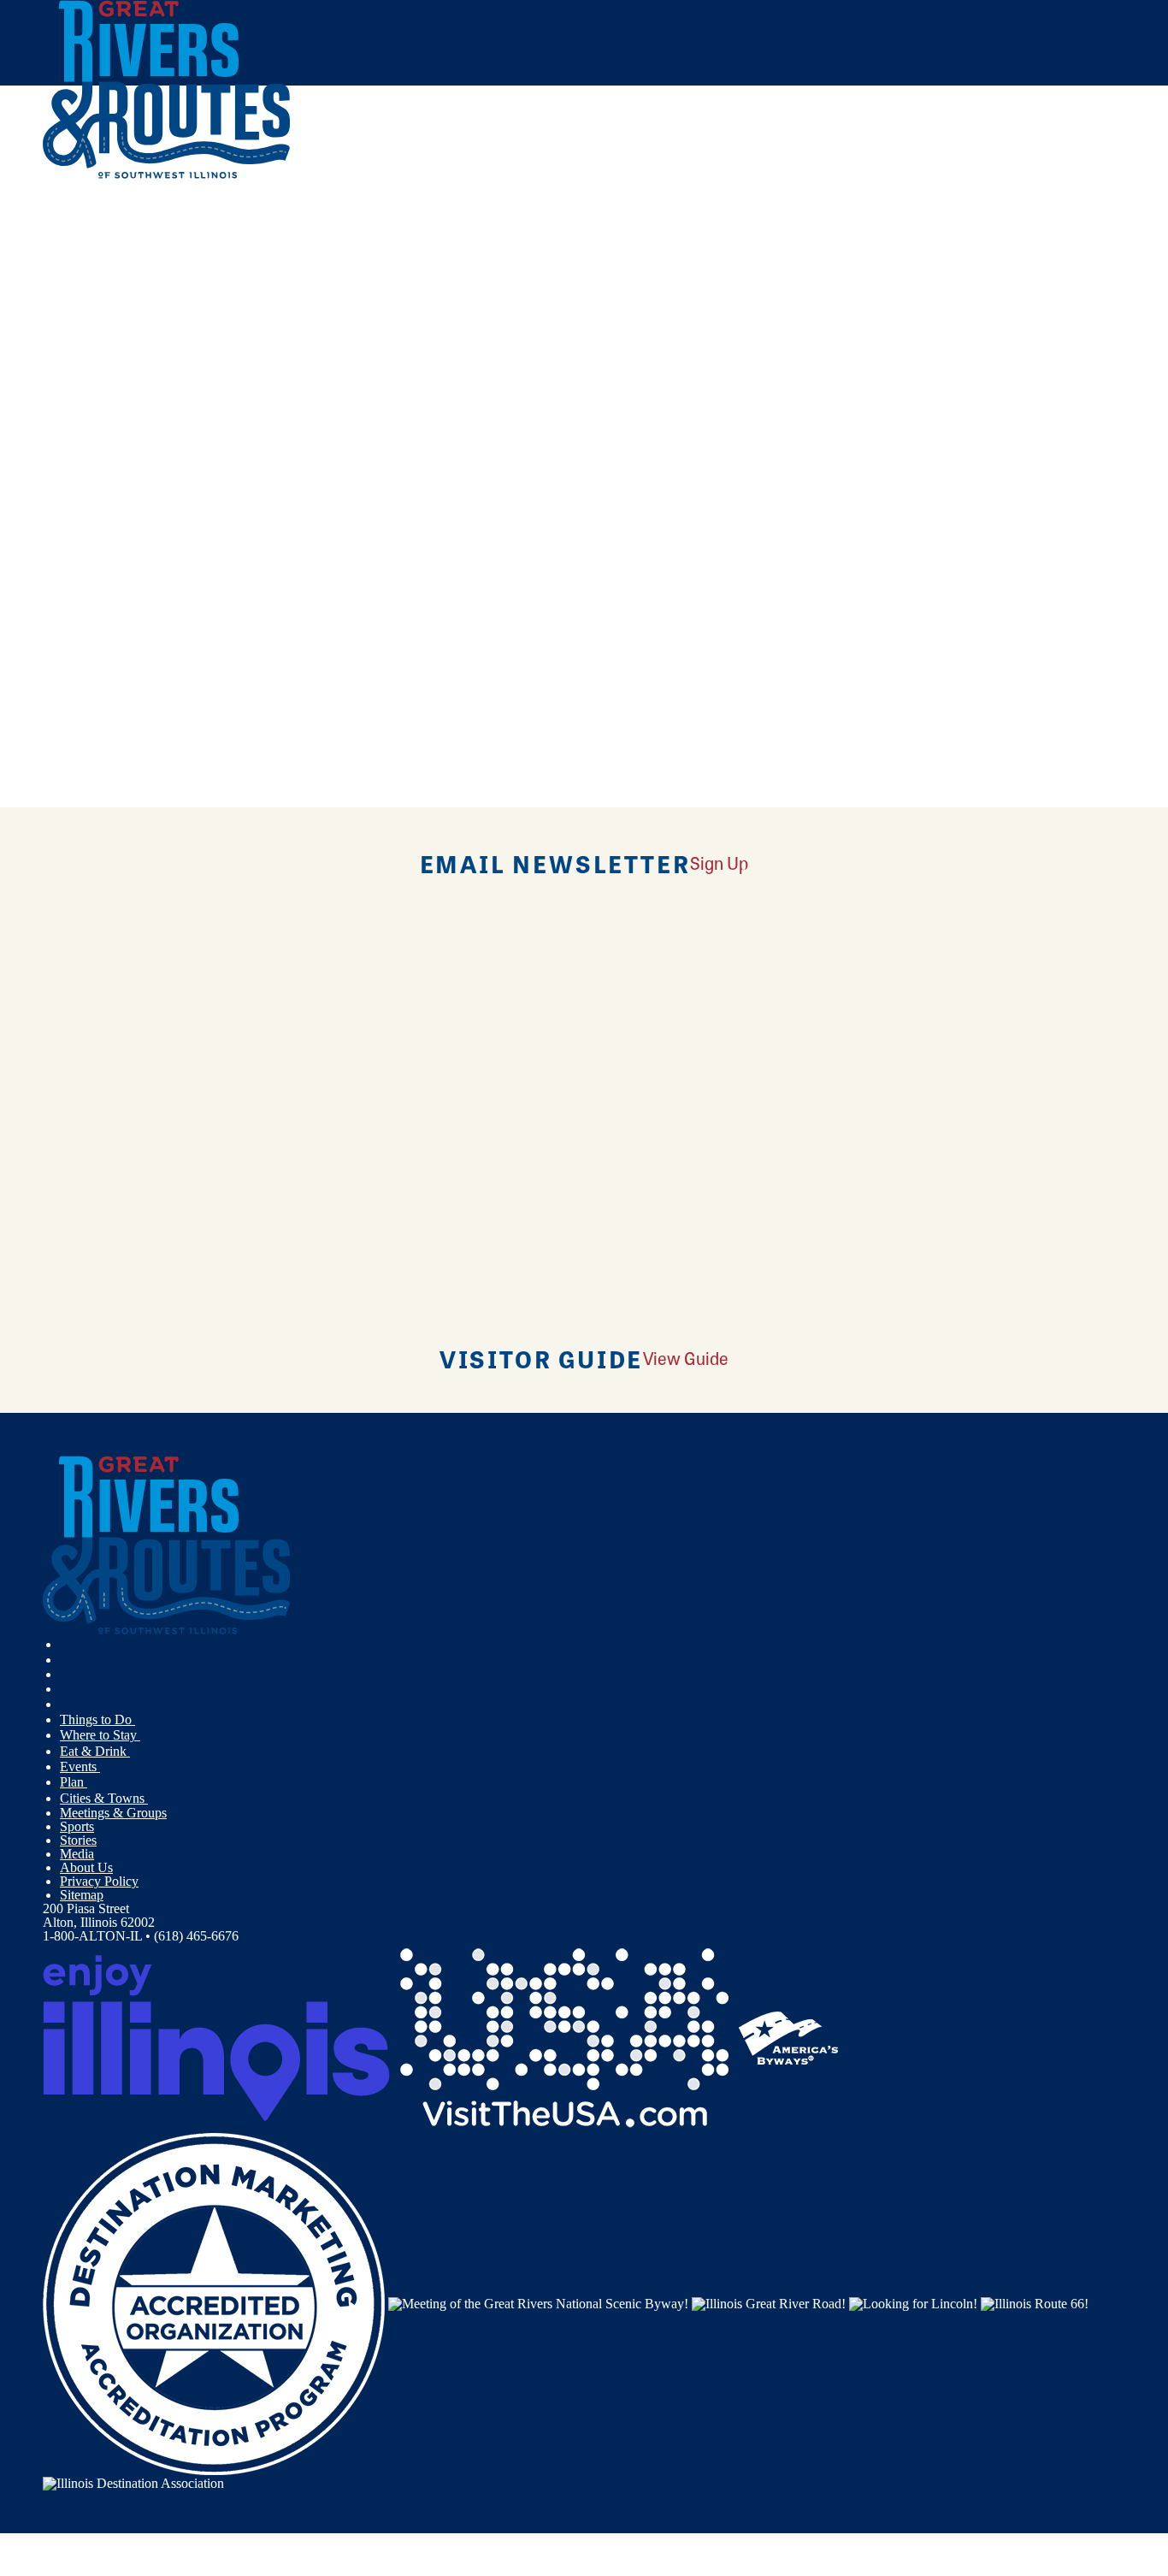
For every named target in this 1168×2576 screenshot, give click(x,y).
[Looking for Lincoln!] (913, 2303)
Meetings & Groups (113, 1813)
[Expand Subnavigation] (142, 1720)
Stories (78, 1840)
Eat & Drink (95, 1751)
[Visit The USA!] (564, 2037)
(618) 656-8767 (170, 539)
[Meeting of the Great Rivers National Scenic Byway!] (538, 2303)
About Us (86, 1867)
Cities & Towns (104, 1798)
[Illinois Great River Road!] (769, 2303)
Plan (74, 1782)
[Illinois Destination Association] (133, 2481)
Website (74, 660)
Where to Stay (100, 1735)
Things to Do (97, 1719)
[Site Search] (1050, 225)
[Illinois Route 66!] (1035, 2303)
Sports (77, 1826)
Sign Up (719, 863)
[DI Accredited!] (214, 2303)
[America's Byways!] (788, 2037)
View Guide (686, 1358)
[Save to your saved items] (67, 416)
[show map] (50, 416)
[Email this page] (268, 285)
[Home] (167, 175)
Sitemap (82, 1895)
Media (77, 1854)
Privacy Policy (99, 1881)
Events (80, 1767)
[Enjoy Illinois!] (216, 2037)
